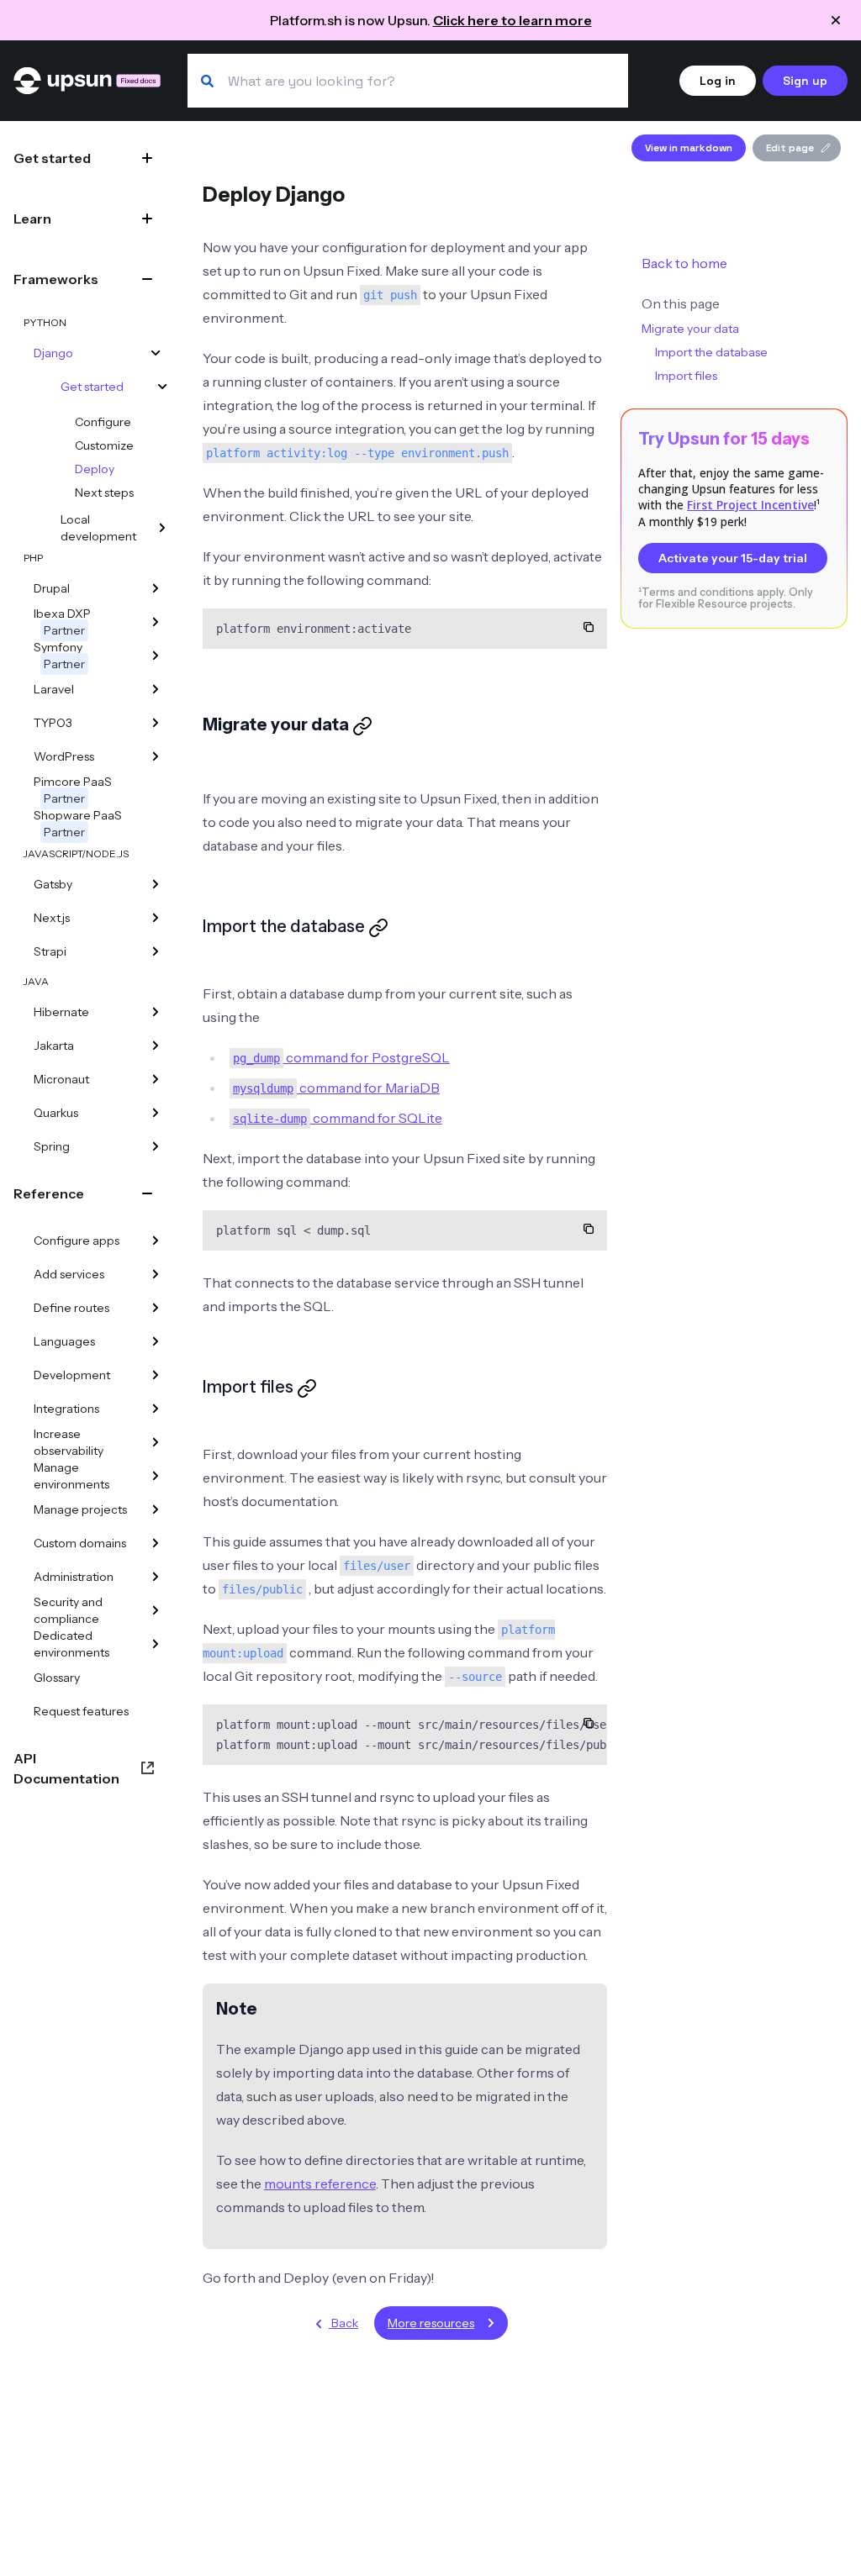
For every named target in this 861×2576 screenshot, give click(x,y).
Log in (718, 81)
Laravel (54, 689)
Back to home (684, 263)
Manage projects (80, 1509)
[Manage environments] (156, 1476)
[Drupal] (156, 588)
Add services (69, 1274)
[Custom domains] (156, 1543)
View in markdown (689, 148)
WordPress (64, 756)
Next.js (52, 918)
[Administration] (156, 1577)
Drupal (52, 588)
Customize (104, 445)
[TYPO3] (156, 723)
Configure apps (77, 1241)
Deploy (95, 469)
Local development (98, 528)
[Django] (156, 353)
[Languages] (156, 1341)
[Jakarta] (156, 1046)
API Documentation (66, 1768)
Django (53, 353)
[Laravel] (156, 689)
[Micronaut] (156, 1079)
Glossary (57, 1678)
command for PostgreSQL (341, 1057)
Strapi (50, 951)
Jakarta (54, 1046)
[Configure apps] (156, 1241)
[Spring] (156, 1146)
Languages (64, 1341)
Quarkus (56, 1113)
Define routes (71, 1308)
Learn (32, 219)
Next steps (104, 493)
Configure (103, 422)
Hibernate (61, 1012)
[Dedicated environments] (156, 1644)
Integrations (66, 1409)
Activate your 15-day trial (733, 558)
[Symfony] (156, 656)
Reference (49, 1193)
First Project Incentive (750, 505)
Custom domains (80, 1543)
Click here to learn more (512, 20)
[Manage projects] (156, 1509)
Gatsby (53, 884)
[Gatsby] (156, 884)
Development (72, 1375)
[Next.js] (156, 918)
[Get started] (162, 387)
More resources (431, 2323)
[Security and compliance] (156, 1610)
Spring (52, 1146)
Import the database (711, 352)
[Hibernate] (156, 1012)
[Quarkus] (156, 1113)
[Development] (156, 1375)
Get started (52, 158)
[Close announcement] (836, 20)
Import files (686, 376)
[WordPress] (156, 756)
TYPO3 (53, 723)
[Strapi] (156, 951)
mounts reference (320, 2184)
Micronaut (61, 1079)
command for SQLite (338, 1118)
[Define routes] (156, 1308)
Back (343, 2323)
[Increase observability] (156, 1442)
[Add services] (156, 1274)
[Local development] (162, 528)
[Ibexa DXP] (156, 622)
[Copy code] (589, 627)
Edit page (790, 148)
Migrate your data (690, 329)
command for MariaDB (336, 1088)
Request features (81, 1711)
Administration (74, 1577)
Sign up (805, 81)
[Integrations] (156, 1409)
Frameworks (56, 279)
